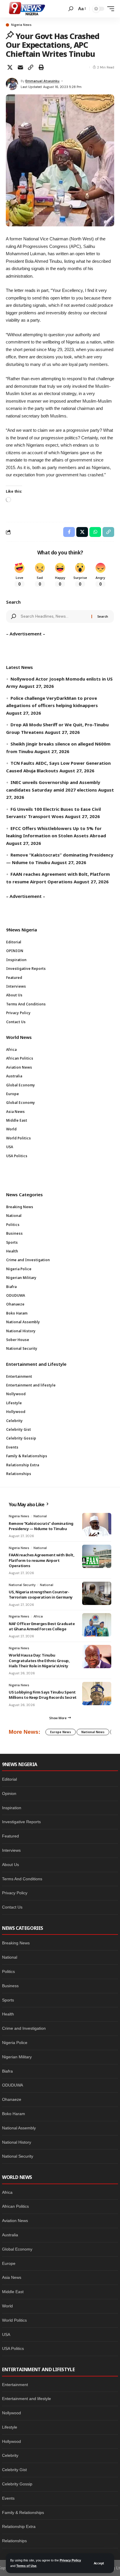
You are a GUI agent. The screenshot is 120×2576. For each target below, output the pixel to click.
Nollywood (12, 2413)
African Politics (15, 2206)
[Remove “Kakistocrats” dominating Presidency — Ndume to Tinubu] (97, 1525)
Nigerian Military (17, 2057)
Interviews (11, 1850)
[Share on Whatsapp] (95, 532)
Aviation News (15, 2221)
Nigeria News (21, 25)
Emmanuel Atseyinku (42, 81)
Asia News (12, 2277)
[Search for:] (54, 616)
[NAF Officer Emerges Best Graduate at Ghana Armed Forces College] (97, 1625)
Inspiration (12, 1808)
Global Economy (17, 2249)
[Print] (41, 67)
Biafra (7, 2071)
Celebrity (10, 2455)
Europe (9, 2263)
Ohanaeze (12, 2099)
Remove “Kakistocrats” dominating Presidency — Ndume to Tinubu (41, 1526)
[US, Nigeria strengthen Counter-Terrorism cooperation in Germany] (97, 1593)
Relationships (14, 2541)
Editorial (9, 1779)
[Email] (20, 67)
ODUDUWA (13, 2085)
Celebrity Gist (14, 2470)
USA (6, 2334)
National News (93, 1732)
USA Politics (13, 2348)
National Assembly (19, 2128)
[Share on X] (10, 67)
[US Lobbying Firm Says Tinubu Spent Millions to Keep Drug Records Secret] (97, 1694)
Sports (8, 2000)
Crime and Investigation (24, 2028)
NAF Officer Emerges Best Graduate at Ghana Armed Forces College (42, 1626)
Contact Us (12, 1907)
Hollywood (12, 2441)
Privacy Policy (70, 2560)
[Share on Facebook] (69, 532)
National (40, 1516)
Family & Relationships (23, 2512)
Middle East (13, 2292)
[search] (71, 9)
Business (10, 1986)
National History (17, 2142)
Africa (38, 1616)
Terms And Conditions (22, 1879)
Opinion (9, 1793)
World (7, 2306)
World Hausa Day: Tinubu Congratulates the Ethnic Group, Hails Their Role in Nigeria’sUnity (39, 1660)
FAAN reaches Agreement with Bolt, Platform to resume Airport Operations (42, 1560)
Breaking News (16, 1943)
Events (8, 2498)
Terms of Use (26, 2566)
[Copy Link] (31, 67)
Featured (10, 1836)
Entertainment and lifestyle (27, 2399)
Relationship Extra (19, 2526)
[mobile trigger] (109, 9)
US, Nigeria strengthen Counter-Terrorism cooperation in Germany (41, 1594)
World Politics (14, 2320)
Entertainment (15, 2385)
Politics (8, 1971)
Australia (10, 2235)
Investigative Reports (21, 1822)
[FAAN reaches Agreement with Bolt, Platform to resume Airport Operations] (97, 1556)
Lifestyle (10, 2427)
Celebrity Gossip (17, 2484)
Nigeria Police (15, 2043)
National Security (22, 1585)
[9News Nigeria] (27, 9)
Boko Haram (14, 2114)
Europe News (61, 1732)
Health (8, 2014)
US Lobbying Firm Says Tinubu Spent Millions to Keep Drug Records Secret (43, 1695)
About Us (10, 1865)
